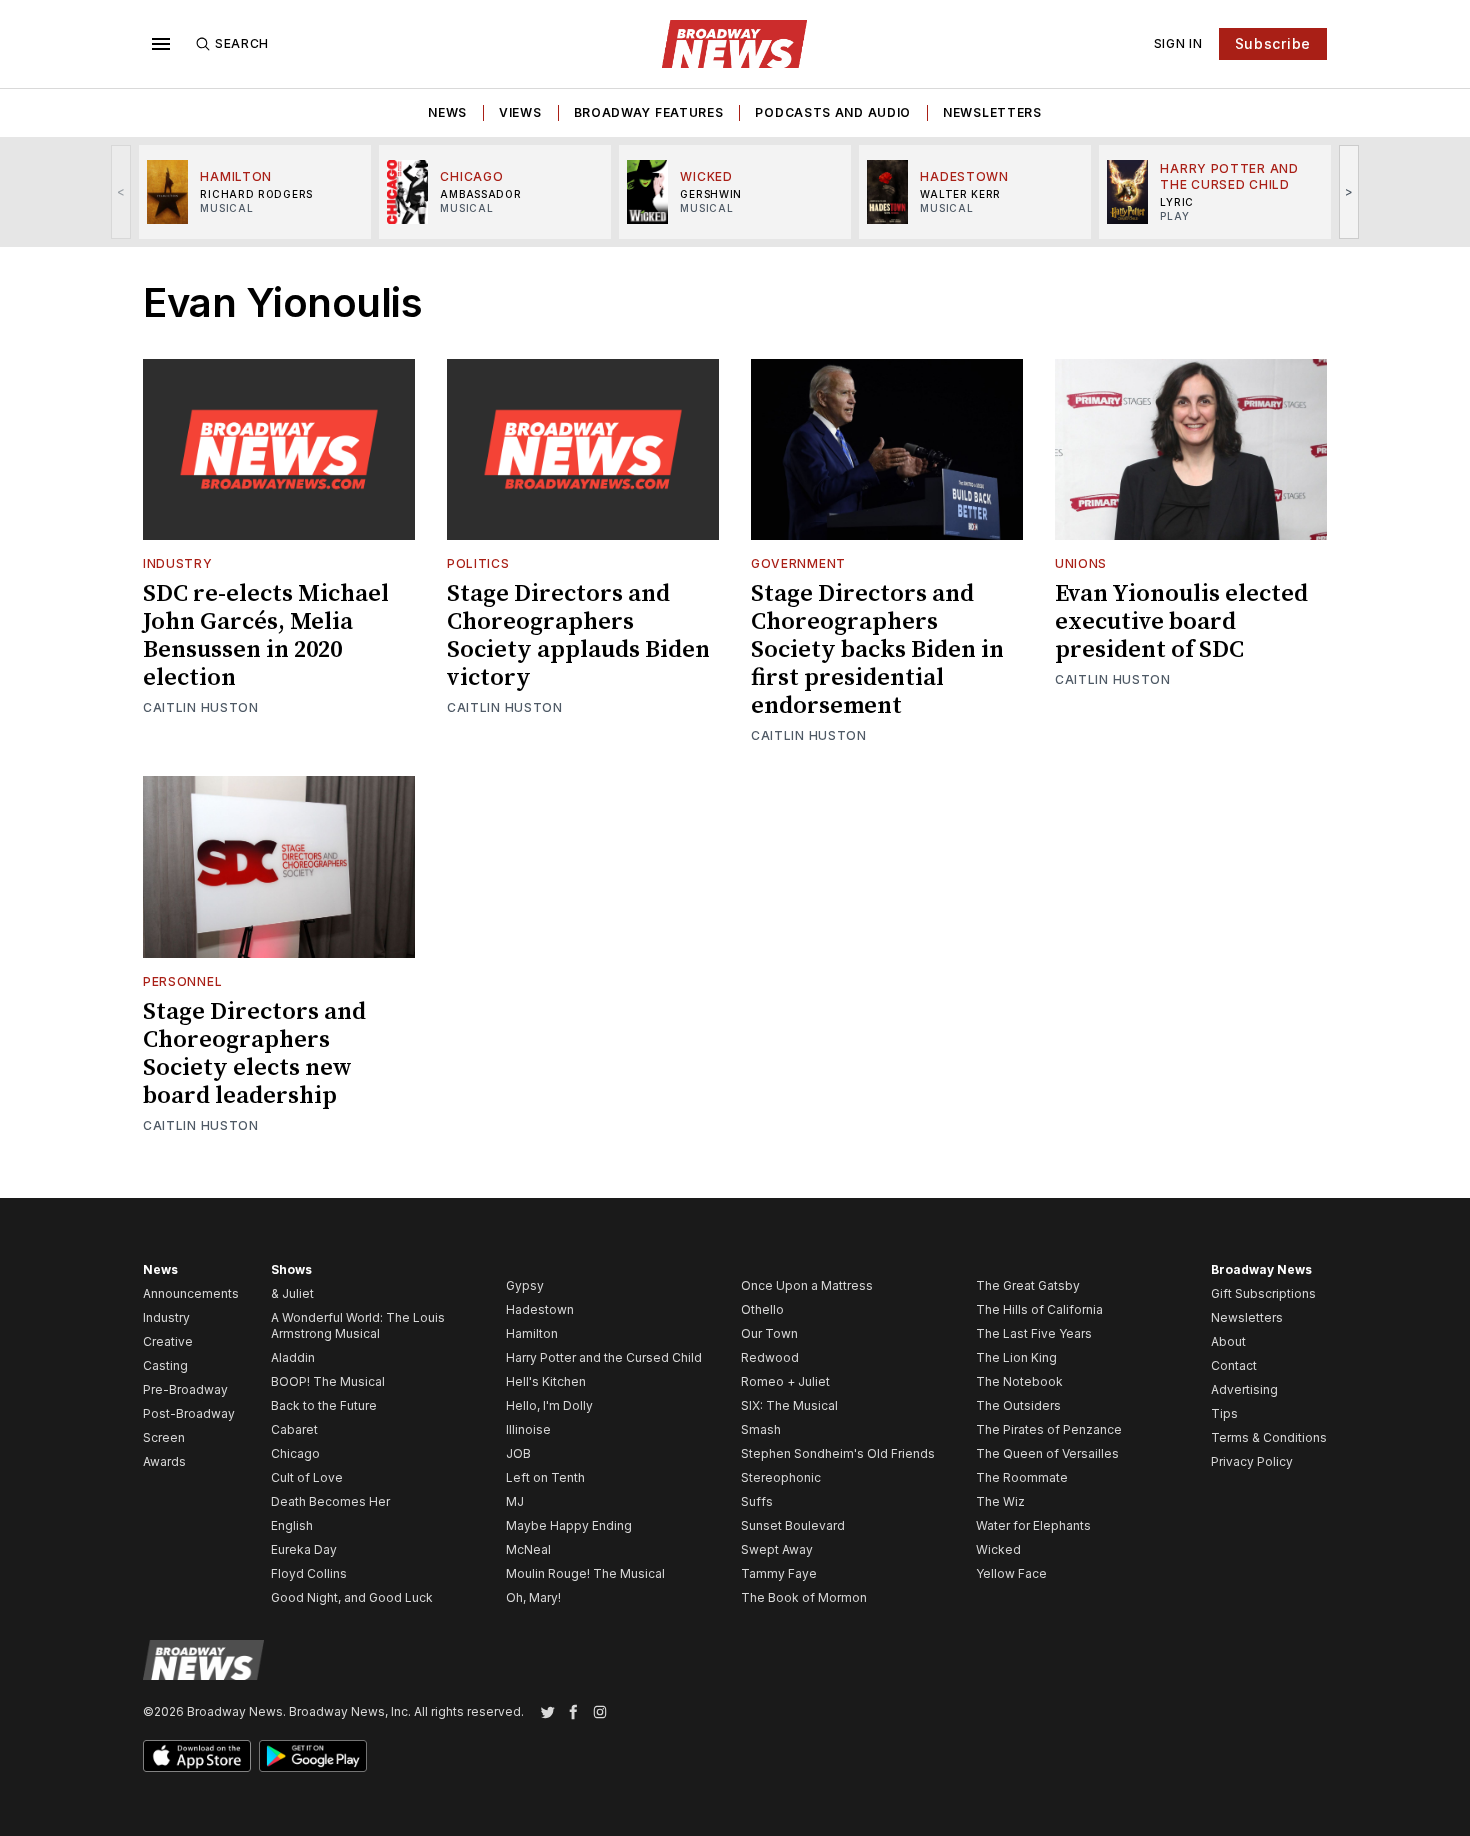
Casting (165, 1365)
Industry (178, 563)
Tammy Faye (779, 1573)
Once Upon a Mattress (807, 1285)
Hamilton (532, 1333)
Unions (1081, 563)
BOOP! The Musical (328, 1381)
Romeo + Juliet (785, 1381)
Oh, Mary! (533, 1597)
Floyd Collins (309, 1573)
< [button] (121, 191)
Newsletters (992, 112)
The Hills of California (1039, 1309)
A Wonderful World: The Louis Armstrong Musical (358, 1325)
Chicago (295, 1453)
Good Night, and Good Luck (352, 1597)
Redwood (770, 1357)
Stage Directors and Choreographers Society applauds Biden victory (578, 636)
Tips (1224, 1413)
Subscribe (1273, 43)
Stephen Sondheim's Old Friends (838, 1453)
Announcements (191, 1293)
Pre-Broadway (185, 1389)
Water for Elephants (1033, 1525)
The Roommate (1022, 1477)
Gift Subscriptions (1263, 1293)
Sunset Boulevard (793, 1525)
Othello (762, 1309)
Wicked (998, 1549)
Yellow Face (1011, 1573)
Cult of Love (307, 1477)
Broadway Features (649, 112)
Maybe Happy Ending (569, 1525)
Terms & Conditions (1269, 1437)
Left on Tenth (545, 1477)
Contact (1234, 1365)
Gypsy (525, 1285)
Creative (168, 1341)
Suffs (757, 1501)
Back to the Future (324, 1405)
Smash (761, 1429)
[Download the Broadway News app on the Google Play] (313, 1756)
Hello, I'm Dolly (549, 1405)
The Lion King (1016, 1357)
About (1228, 1341)
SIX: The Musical (789, 1405)
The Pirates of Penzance (1049, 1429)
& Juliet (292, 1293)
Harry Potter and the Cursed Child (604, 1357)
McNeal (528, 1549)
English (292, 1525)
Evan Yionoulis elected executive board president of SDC (1181, 622)
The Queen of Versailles (1047, 1453)
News (447, 112)
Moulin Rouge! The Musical (585, 1573)
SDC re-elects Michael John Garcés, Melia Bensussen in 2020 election (266, 636)
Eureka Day (304, 1549)
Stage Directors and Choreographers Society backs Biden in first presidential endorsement (877, 650)
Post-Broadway (189, 1413)
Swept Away (777, 1549)
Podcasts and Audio (833, 112)
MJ (515, 1501)
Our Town (769, 1333)
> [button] (1349, 191)
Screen (164, 1437)
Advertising (1244, 1389)
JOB (518, 1453)
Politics (478, 563)
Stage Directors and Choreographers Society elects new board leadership (254, 1054)
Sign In (1178, 43)
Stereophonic (781, 1477)
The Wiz (1000, 1501)
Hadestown (540, 1309)
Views (520, 112)
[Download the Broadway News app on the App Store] (197, 1756)
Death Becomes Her (330, 1501)
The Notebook (1019, 1381)
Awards (164, 1461)
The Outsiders (1018, 1405)
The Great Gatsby (1028, 1285)
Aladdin (293, 1357)
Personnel (182, 981)
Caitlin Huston (201, 707)
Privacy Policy (1252, 1461)
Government (798, 563)
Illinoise (528, 1429)
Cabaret (294, 1429)
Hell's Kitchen (546, 1381)
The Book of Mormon (804, 1597)
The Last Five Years (1034, 1333)
